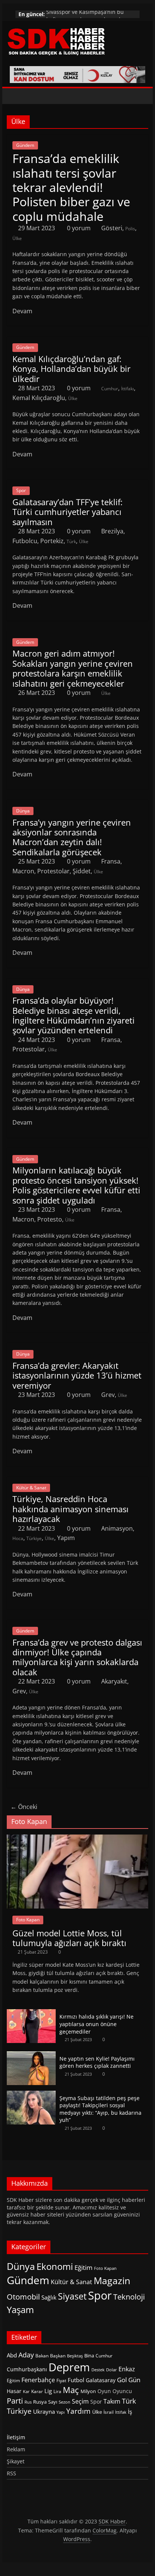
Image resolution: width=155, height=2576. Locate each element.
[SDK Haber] (14, 96)
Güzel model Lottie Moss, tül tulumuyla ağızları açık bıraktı (69, 1938)
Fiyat (61, 2380)
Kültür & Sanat (31, 1488)
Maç (71, 2390)
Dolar (112, 2370)
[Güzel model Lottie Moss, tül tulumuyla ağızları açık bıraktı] (77, 1838)
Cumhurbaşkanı (27, 2369)
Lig (48, 2391)
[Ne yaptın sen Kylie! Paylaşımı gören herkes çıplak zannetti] (31, 2055)
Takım (112, 2401)
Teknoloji (129, 2297)
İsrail (109, 2412)
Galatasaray (101, 2380)
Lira (57, 2391)
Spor (21, 490)
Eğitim (84, 2267)
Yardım (78, 2411)
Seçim (80, 2401)
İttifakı (128, 389)
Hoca (18, 1538)
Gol (122, 2380)
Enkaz (127, 2369)
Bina (89, 2356)
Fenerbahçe (38, 2380)
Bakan (42, 2356)
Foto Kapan (28, 1920)
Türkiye (34, 1538)
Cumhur (110, 389)
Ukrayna (44, 2411)
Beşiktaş (75, 2356)
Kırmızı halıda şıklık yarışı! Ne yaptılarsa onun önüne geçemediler (96, 2024)
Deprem (69, 2367)
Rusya (40, 2402)
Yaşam (20, 2309)
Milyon (88, 2391)
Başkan (58, 2356)
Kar (26, 2391)
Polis (130, 229)
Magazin (112, 2281)
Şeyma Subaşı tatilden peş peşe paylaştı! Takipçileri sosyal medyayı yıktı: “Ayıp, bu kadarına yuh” (100, 2109)
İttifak (121, 2412)
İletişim (16, 2437)
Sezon (65, 2402)
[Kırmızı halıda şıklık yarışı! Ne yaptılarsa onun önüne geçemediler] (31, 2013)
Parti (15, 2401)
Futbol (76, 2380)
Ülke (17, 238)
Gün (134, 2380)
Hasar (14, 2391)
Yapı (61, 2412)
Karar (37, 2391)
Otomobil (23, 2297)
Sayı (53, 2402)
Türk (71, 541)
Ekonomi (55, 2266)
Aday (26, 2355)
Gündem (25, 145)
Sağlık (49, 2297)
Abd (12, 2355)
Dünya (23, 811)
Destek (98, 2370)
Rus (28, 2402)
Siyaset (72, 2296)
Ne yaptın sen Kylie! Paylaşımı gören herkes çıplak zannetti (97, 2062)
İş (130, 2411)
